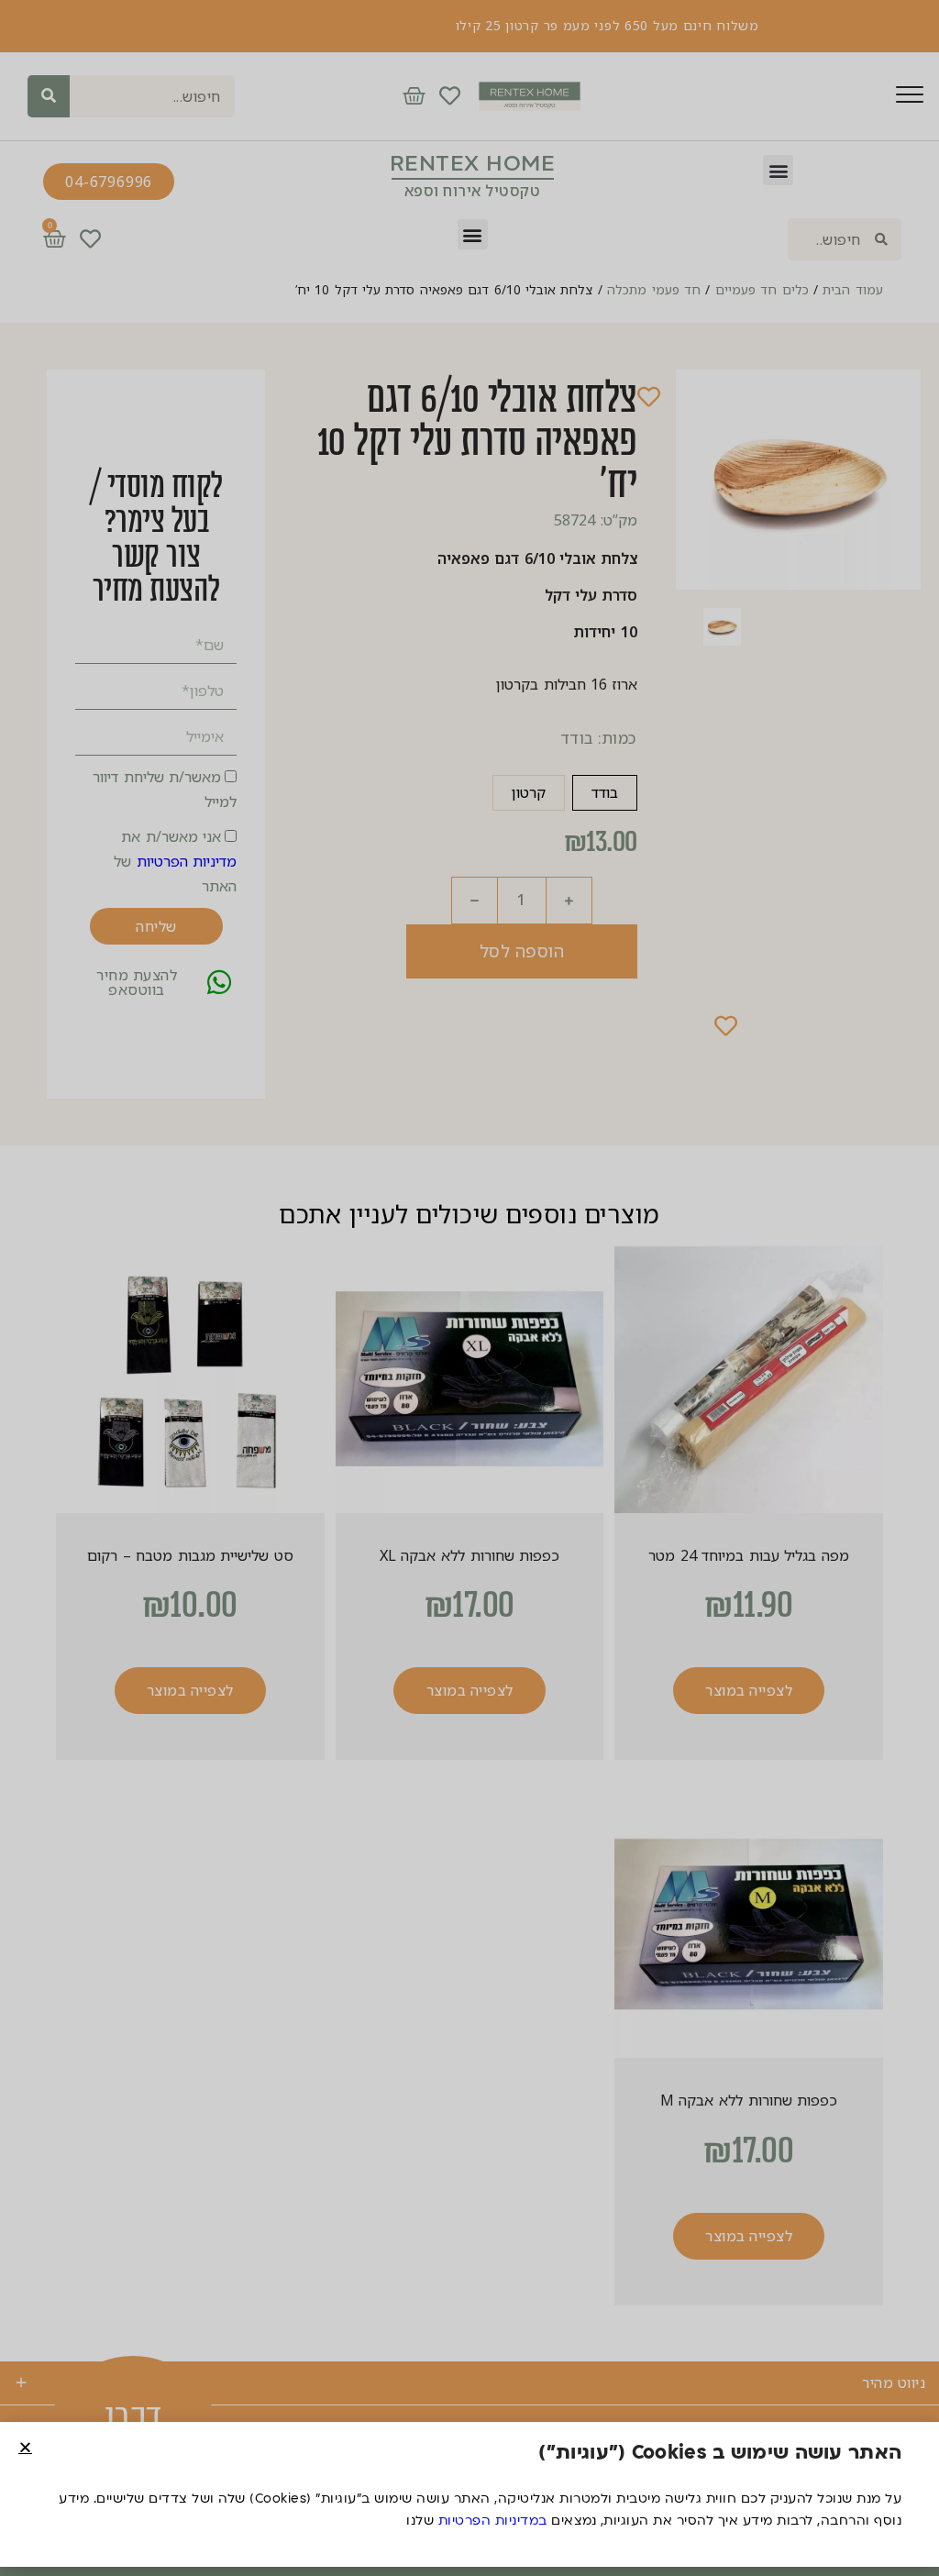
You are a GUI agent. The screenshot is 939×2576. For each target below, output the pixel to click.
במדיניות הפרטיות (493, 2521)
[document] (469, 1288)
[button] (25, 2447)
